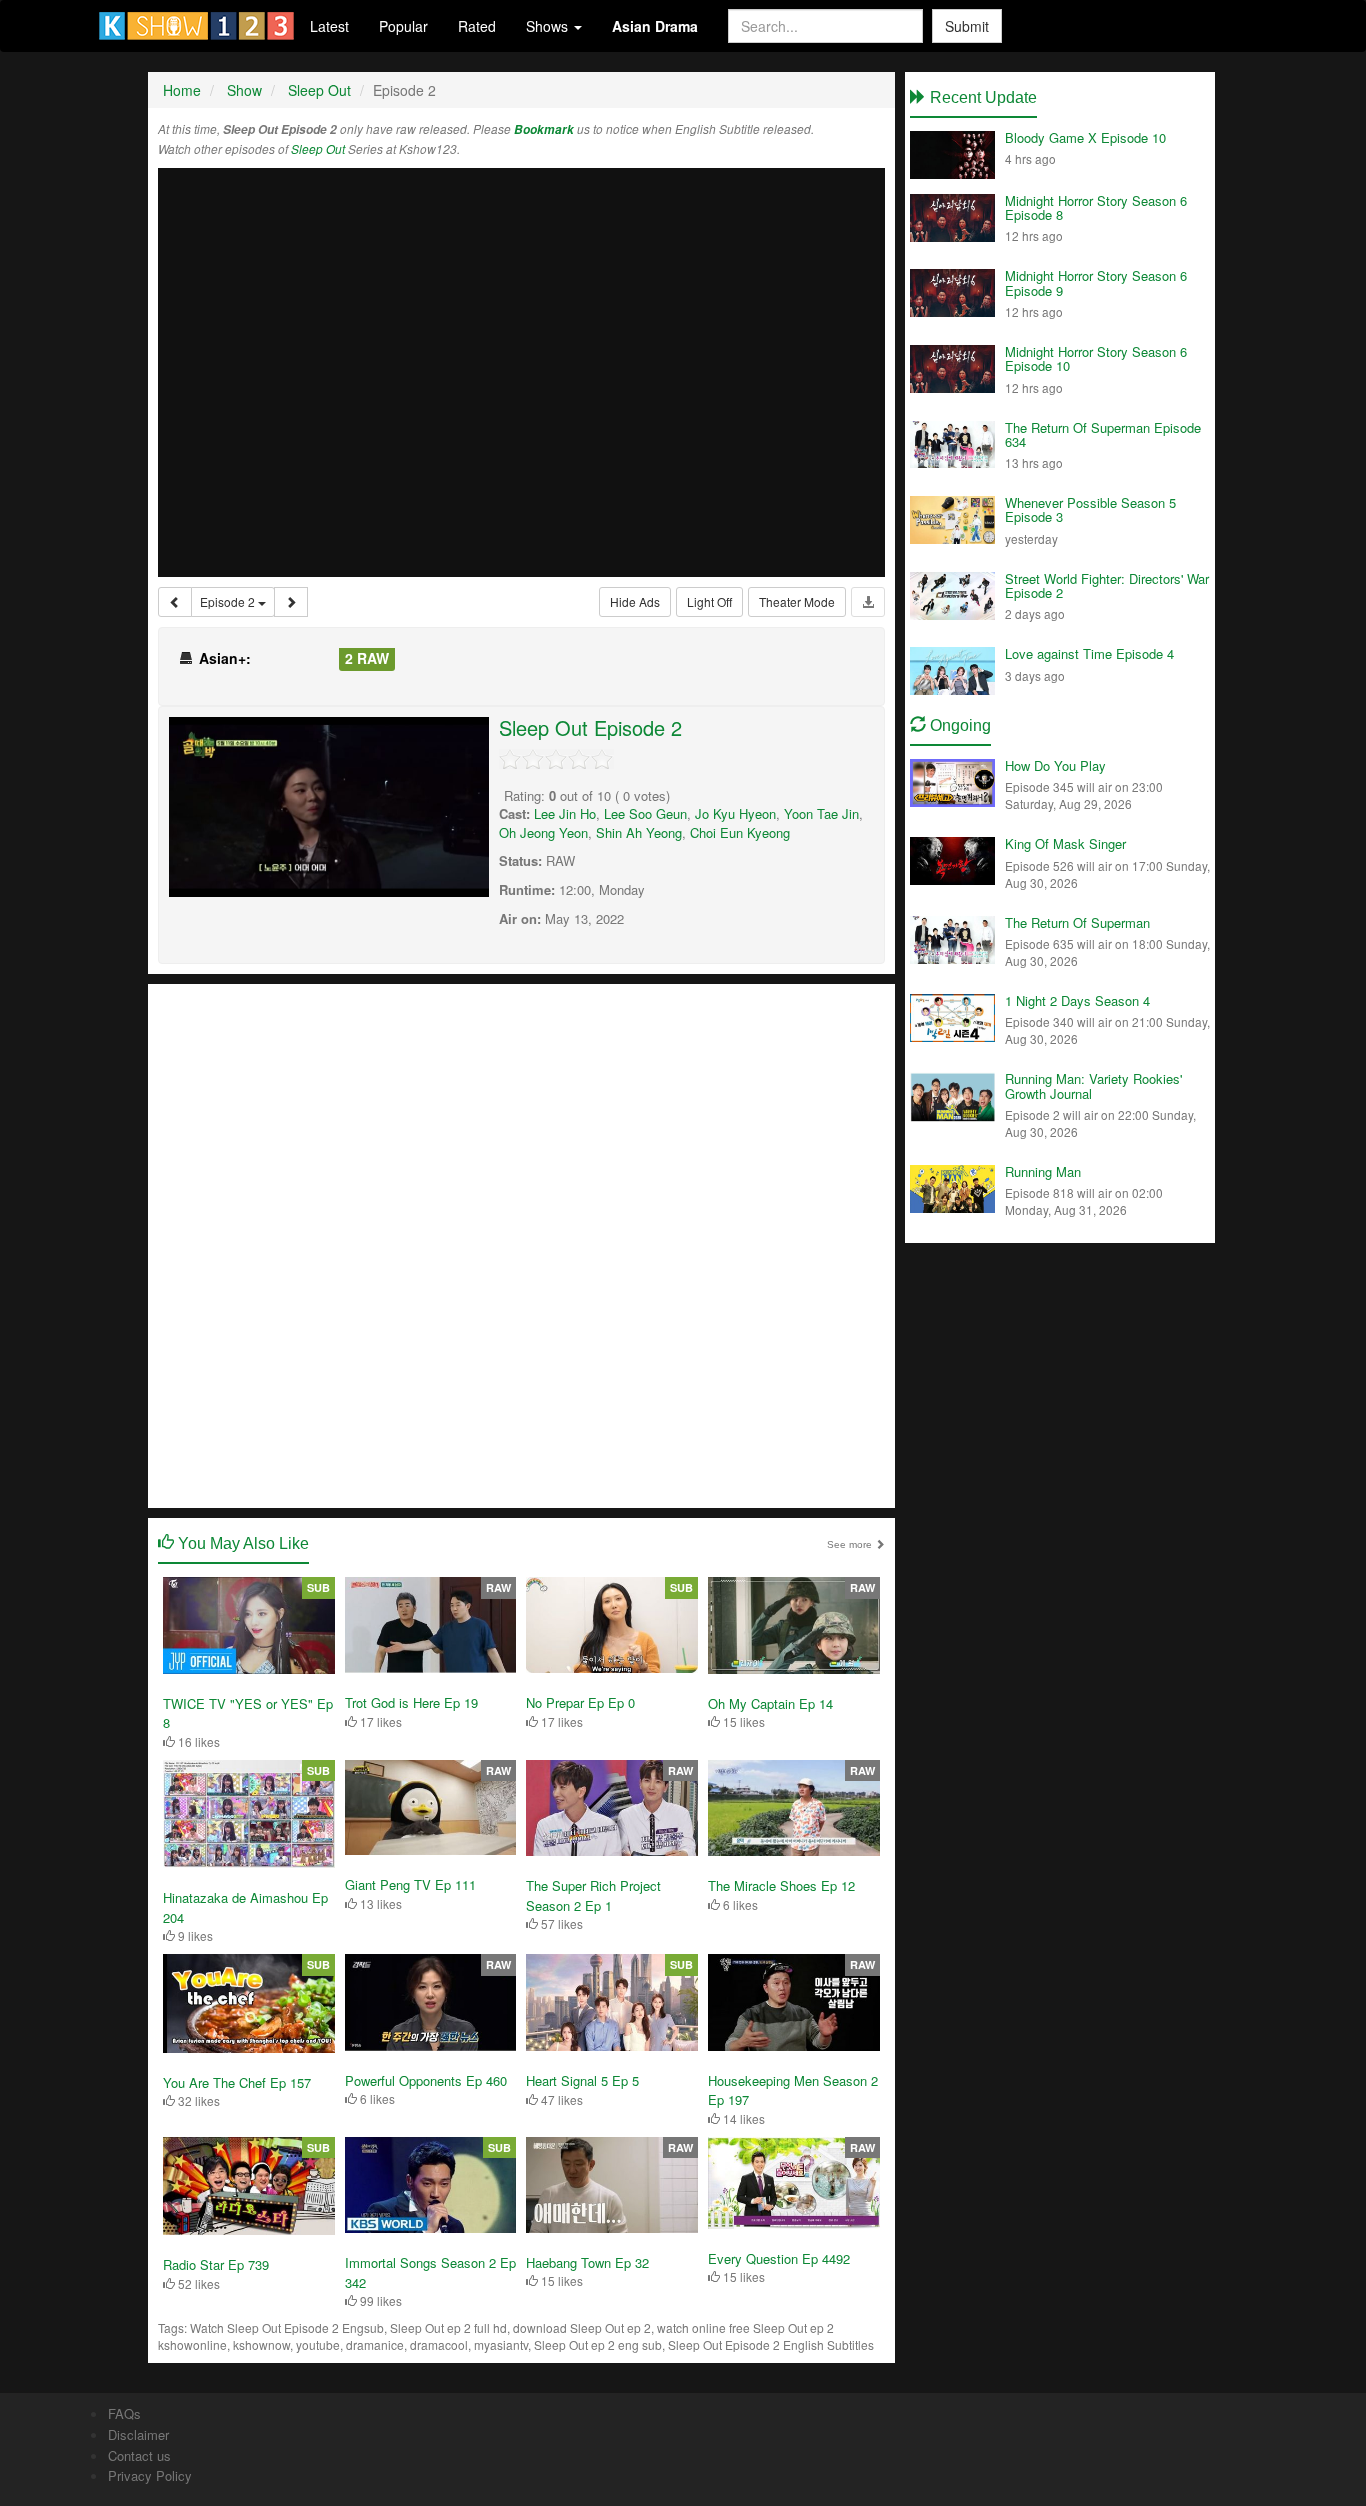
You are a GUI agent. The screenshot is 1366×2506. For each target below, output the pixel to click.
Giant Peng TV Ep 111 (410, 1884)
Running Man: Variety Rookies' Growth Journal (1093, 1085)
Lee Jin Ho (565, 813)
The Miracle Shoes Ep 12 (781, 1885)
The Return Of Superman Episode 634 (1103, 434)
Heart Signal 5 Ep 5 (582, 2080)
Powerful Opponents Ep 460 (426, 2080)
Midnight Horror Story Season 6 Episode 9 (1096, 282)
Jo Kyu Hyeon (735, 813)
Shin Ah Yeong (639, 832)
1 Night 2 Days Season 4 (1077, 1000)
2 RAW (367, 658)
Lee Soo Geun (645, 813)
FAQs (124, 2413)
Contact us (139, 2455)
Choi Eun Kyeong (740, 832)
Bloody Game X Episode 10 (1085, 137)
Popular (403, 26)
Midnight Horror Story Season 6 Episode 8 (1096, 207)
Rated (477, 26)
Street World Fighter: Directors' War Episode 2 (1107, 585)
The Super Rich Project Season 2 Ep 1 (593, 1895)
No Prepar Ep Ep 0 (580, 1702)
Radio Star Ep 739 (216, 2264)
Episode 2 (229, 601)
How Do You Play (1055, 765)
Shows (549, 26)
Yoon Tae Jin (821, 813)
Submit (967, 26)
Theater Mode (797, 601)
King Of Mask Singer (1065, 843)
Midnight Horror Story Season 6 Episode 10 (1096, 358)
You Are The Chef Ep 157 (237, 2082)
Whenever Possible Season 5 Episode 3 (1090, 509)
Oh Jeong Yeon (543, 832)
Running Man (1043, 1171)
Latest (329, 26)
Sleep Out (318, 149)
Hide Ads (635, 601)
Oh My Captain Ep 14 (770, 1703)
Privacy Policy (150, 2475)
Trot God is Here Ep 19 (411, 1702)
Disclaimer (138, 2434)
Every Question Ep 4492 (779, 2258)
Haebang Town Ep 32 (587, 2262)
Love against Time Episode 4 (1089, 653)
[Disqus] (521, 1244)
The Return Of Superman (1077, 922)
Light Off (709, 601)
